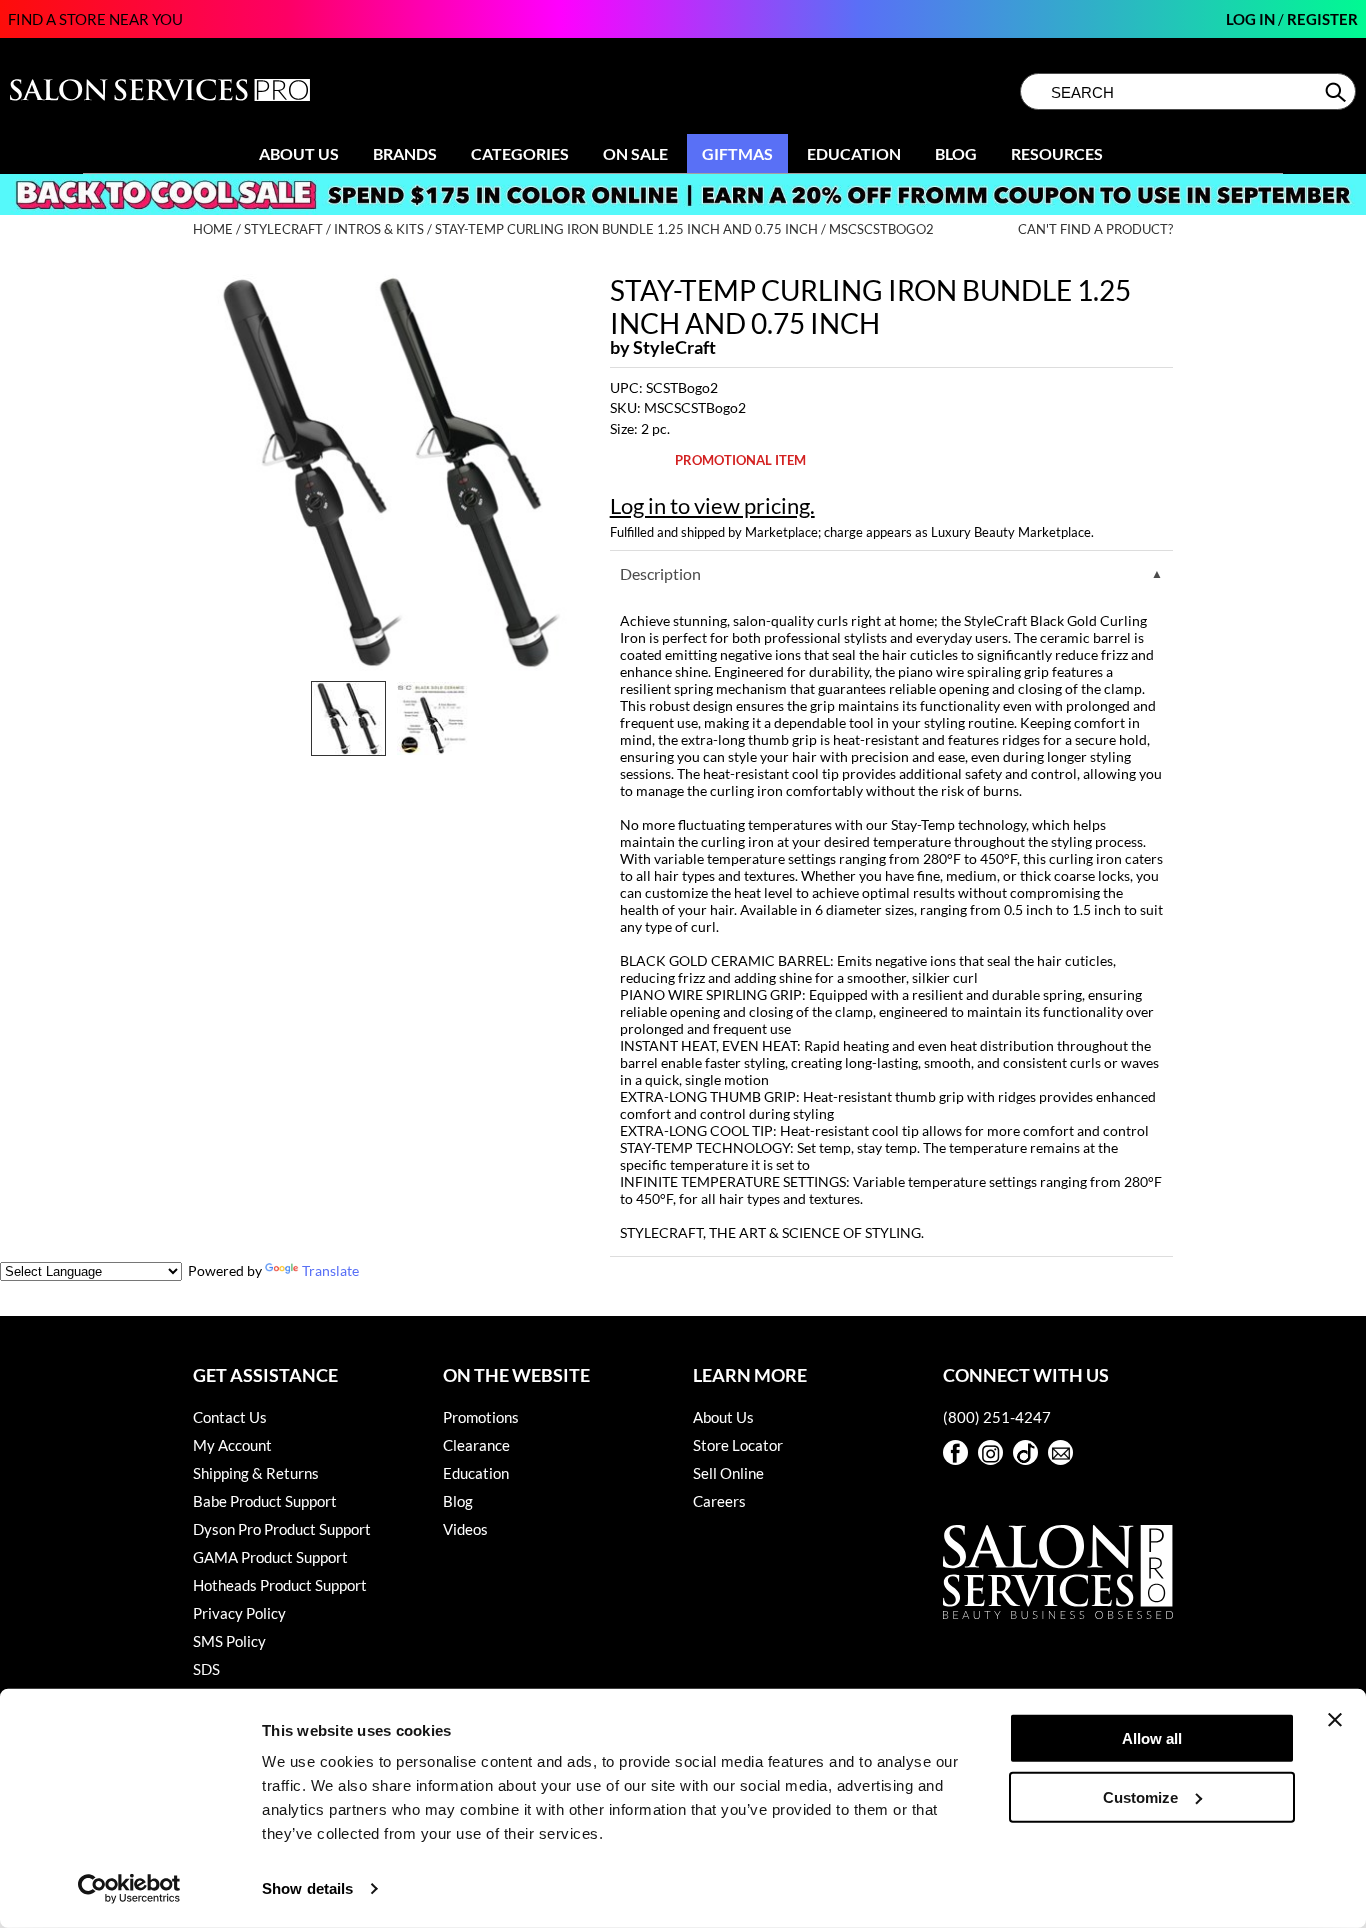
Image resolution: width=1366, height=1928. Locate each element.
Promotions (481, 1417)
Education (854, 153)
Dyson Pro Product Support (282, 1529)
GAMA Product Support (270, 1557)
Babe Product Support (265, 1501)
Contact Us (230, 1417)
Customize (1140, 1796)
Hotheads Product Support (280, 1585)
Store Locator (738, 1445)
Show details (307, 1888)
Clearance (476, 1445)
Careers (719, 1501)
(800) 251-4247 (997, 1417)
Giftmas (737, 153)
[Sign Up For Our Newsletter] (1060, 1452)
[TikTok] (1025, 1452)
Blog (956, 153)
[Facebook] (955, 1452)
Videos (465, 1529)
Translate (330, 1270)
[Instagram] (990, 1452)
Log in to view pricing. (712, 505)
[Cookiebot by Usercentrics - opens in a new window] (129, 1889)
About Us (299, 153)
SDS (206, 1669)
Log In (1252, 19)
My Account (232, 1445)
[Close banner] (1335, 1720)
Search (1337, 92)
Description (660, 573)
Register (1322, 19)
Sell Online (728, 1473)
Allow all (1152, 1738)
